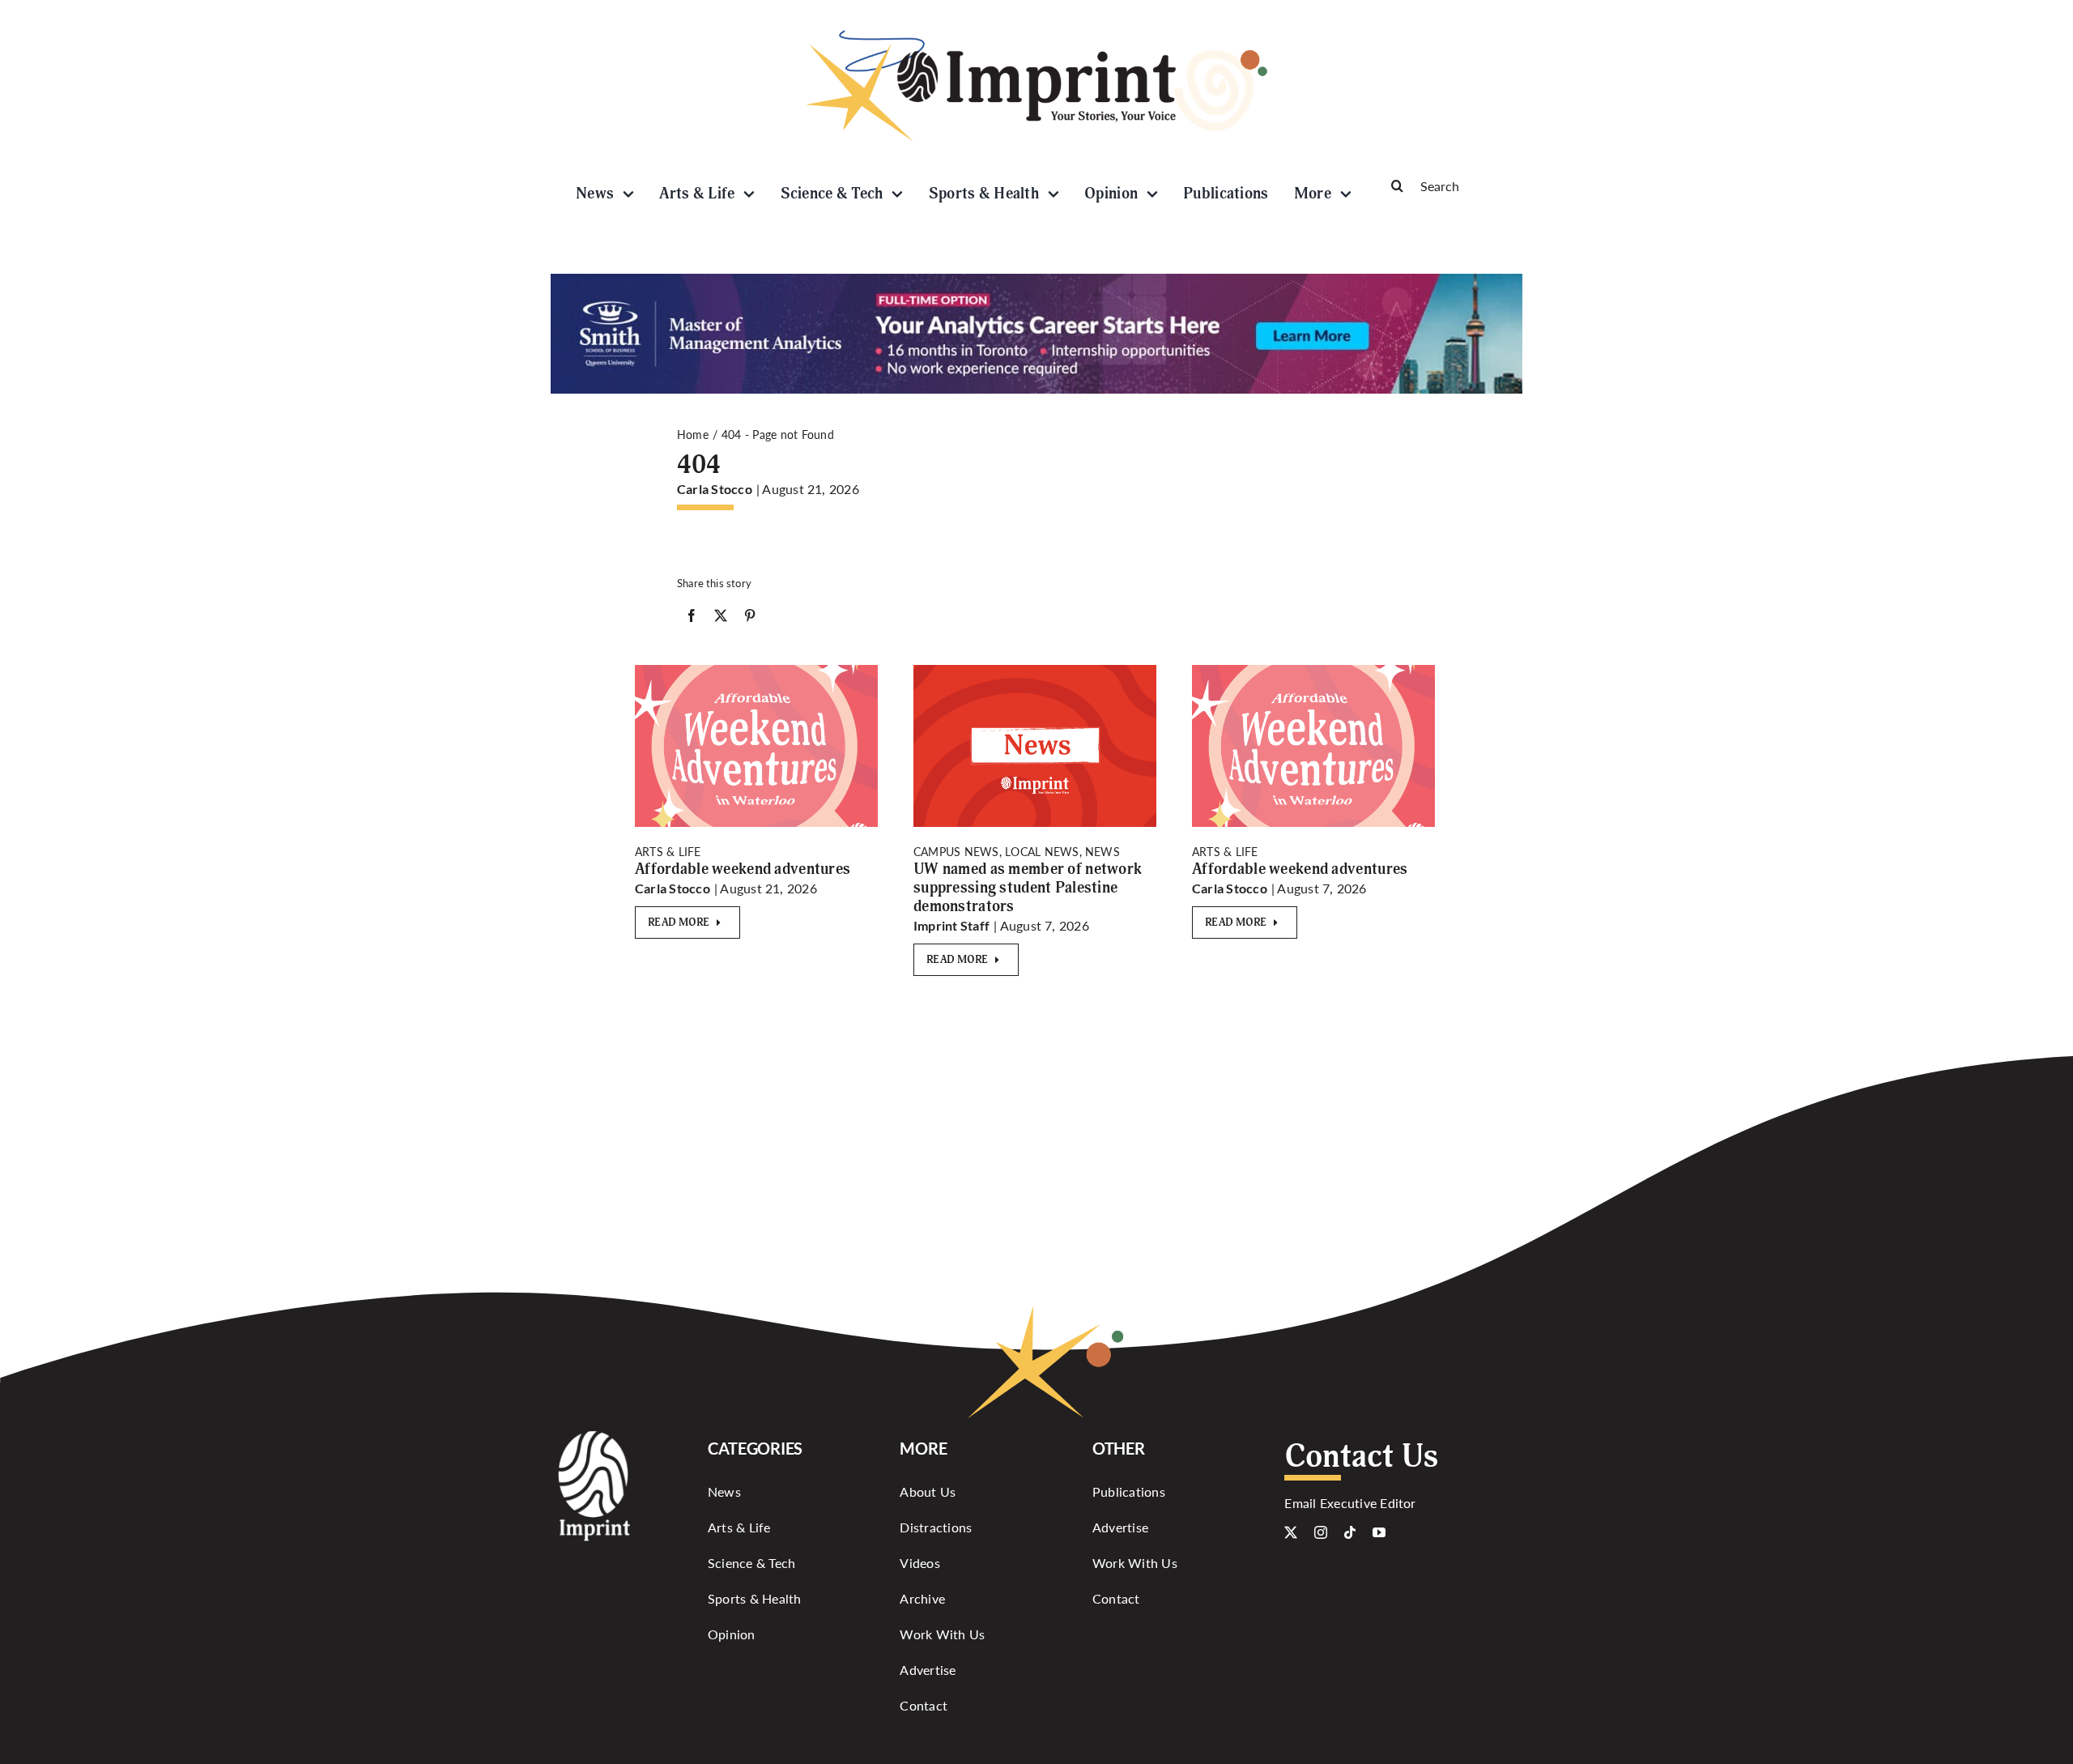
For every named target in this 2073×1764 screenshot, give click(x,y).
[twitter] (1291, 1532)
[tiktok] (1350, 1532)
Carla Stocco (715, 489)
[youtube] (1379, 1532)
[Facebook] (692, 619)
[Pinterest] (750, 619)
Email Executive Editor (1350, 1503)
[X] (721, 619)
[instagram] (1321, 1532)
